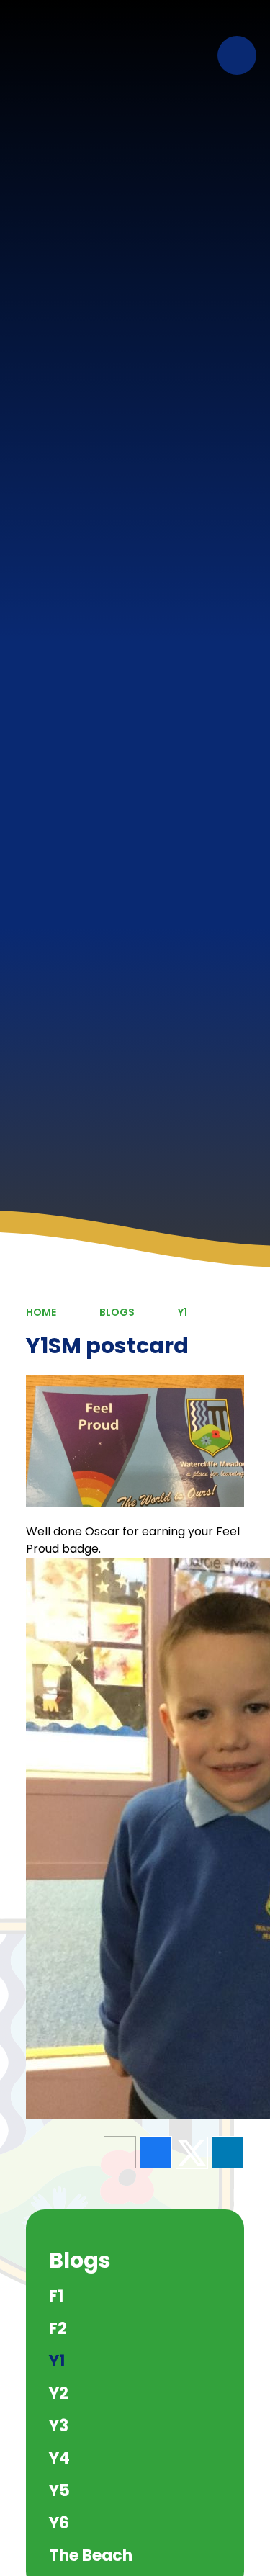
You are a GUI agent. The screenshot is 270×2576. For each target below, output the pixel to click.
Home (41, 1312)
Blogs (117, 1312)
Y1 (183, 1312)
